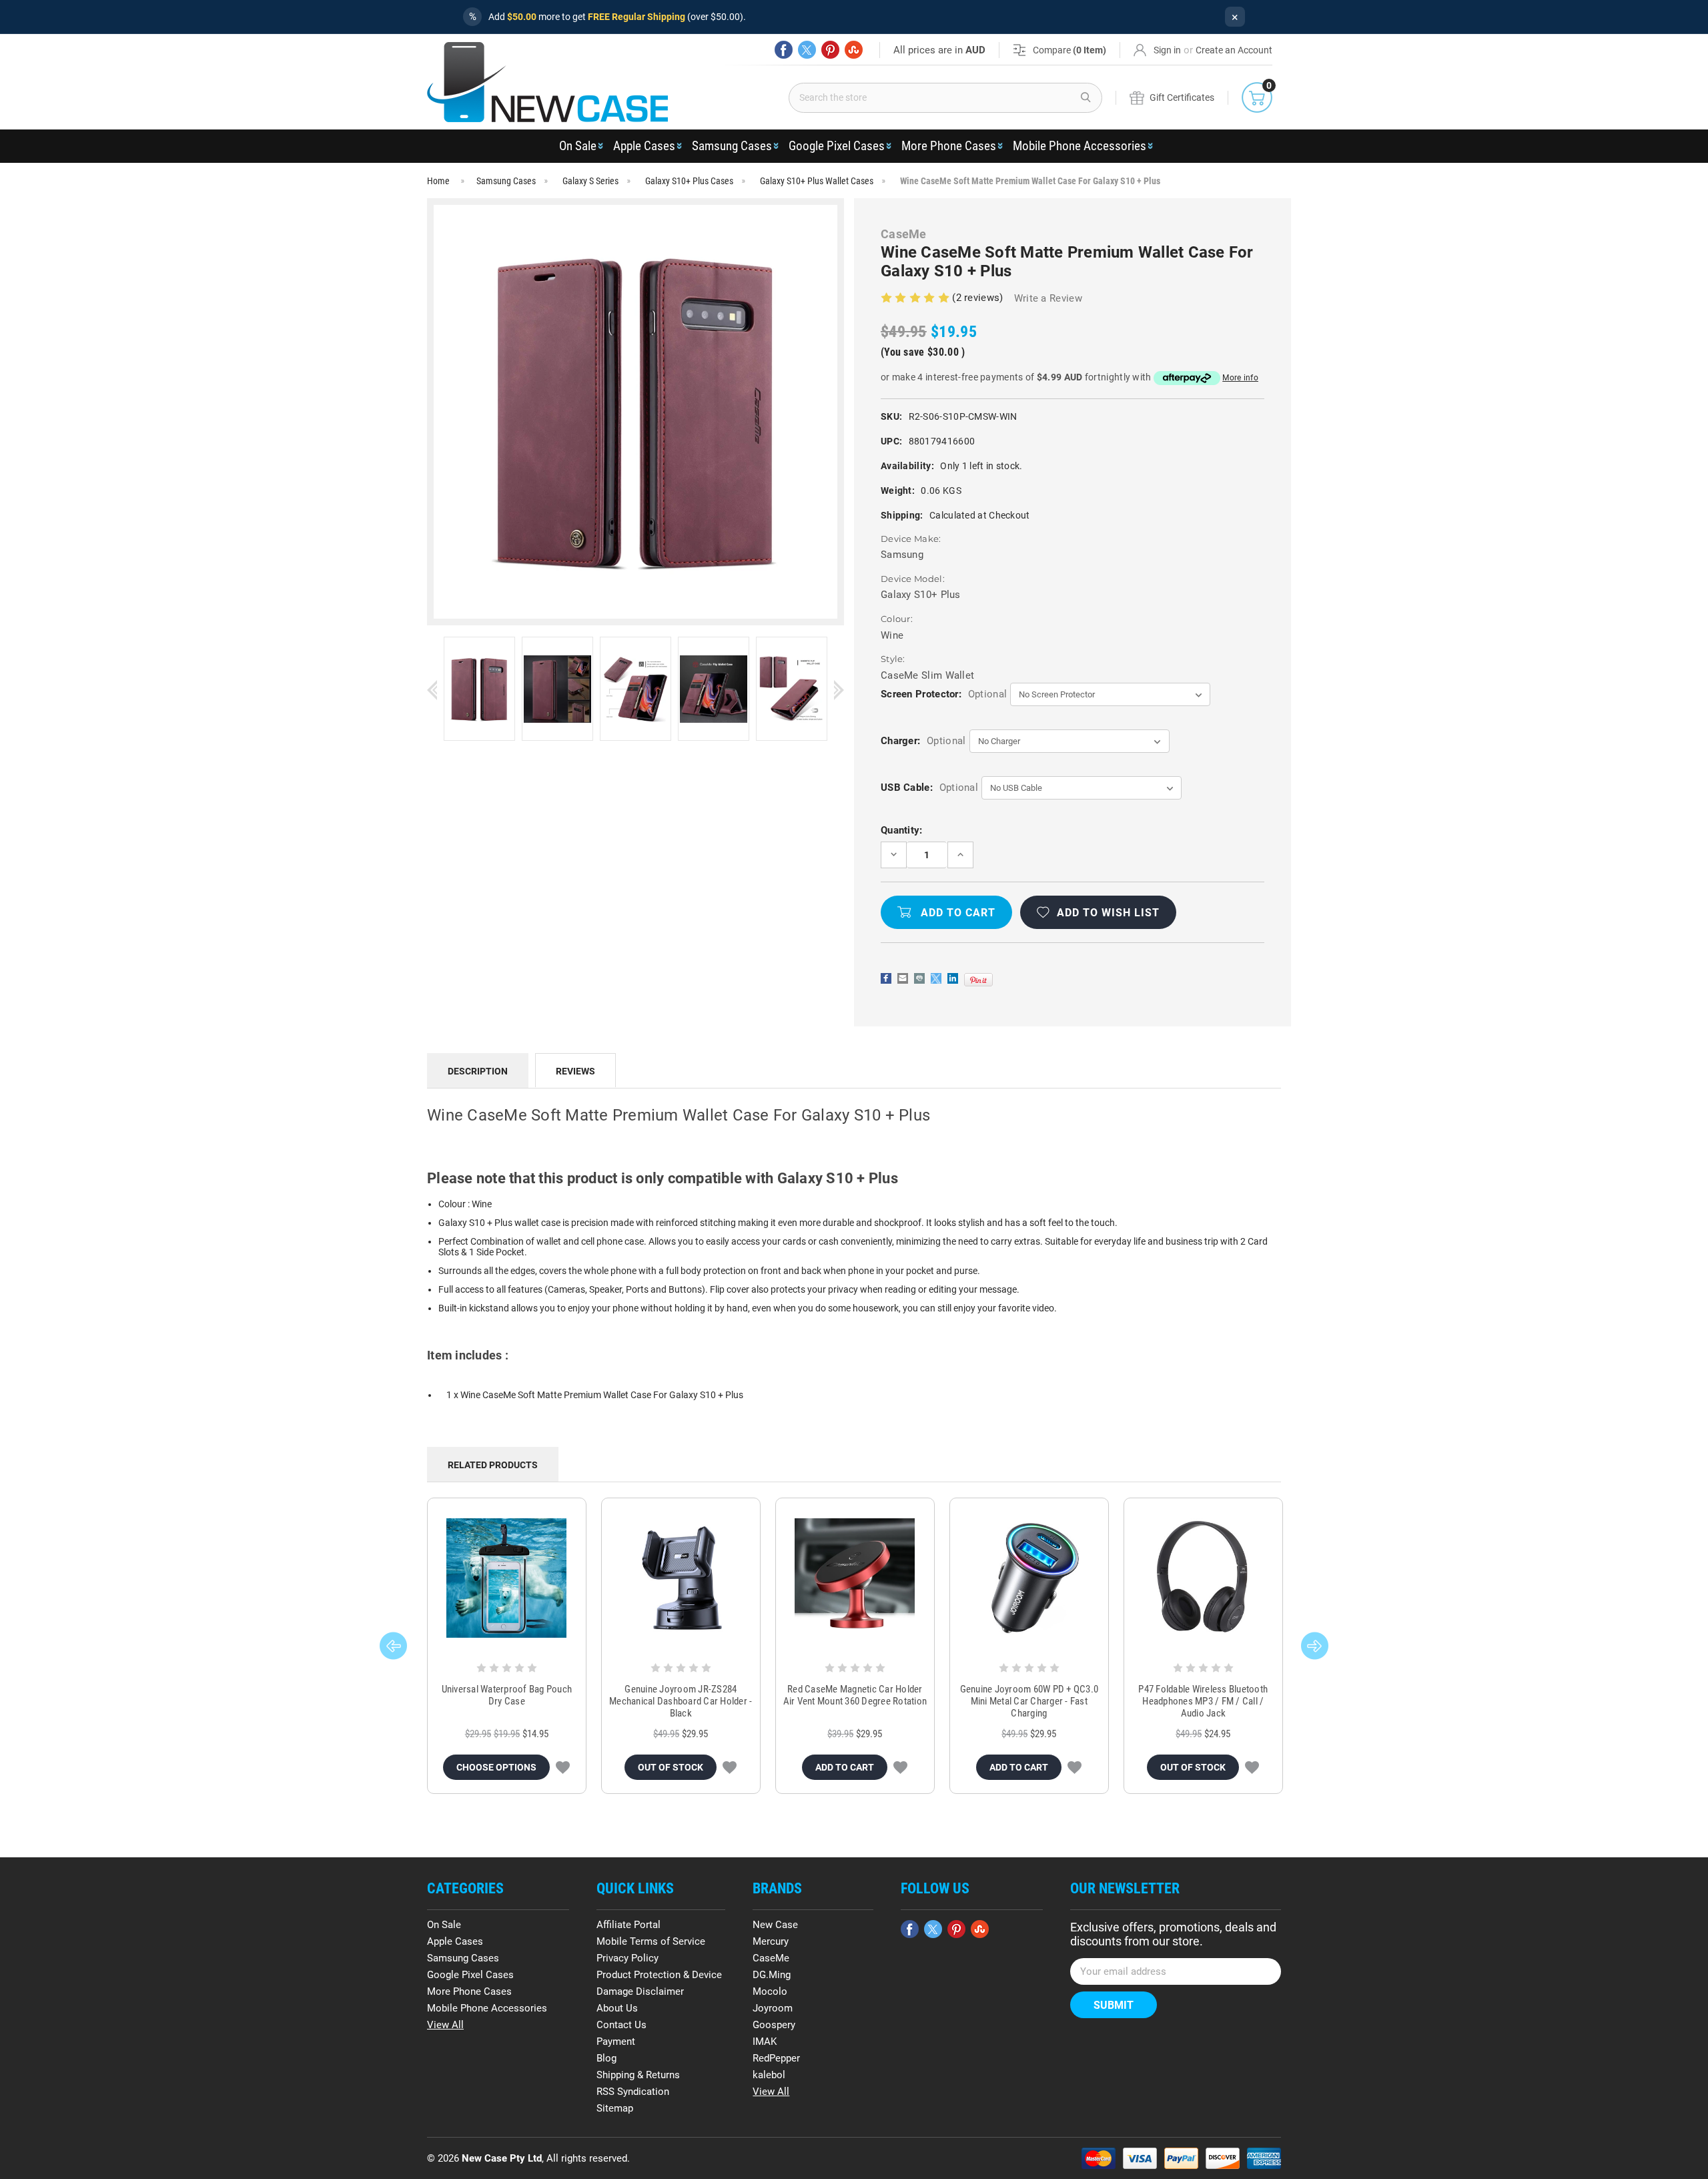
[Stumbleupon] (854, 50)
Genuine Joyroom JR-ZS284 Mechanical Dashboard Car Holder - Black (681, 1701)
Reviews (575, 1071)
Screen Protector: (944, 694)
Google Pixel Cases (837, 146)
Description (478, 1071)
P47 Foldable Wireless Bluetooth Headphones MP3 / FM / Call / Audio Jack (1203, 1701)
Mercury (771, 1941)
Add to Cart (845, 1767)
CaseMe (771, 1958)
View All (445, 2025)
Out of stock (671, 1767)
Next (839, 690)
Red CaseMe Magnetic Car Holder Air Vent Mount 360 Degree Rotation (855, 1695)
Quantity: (902, 830)
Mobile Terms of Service (651, 1941)
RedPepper (776, 2058)
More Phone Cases (949, 146)
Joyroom (773, 2008)
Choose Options (496, 1767)
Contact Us (621, 2025)
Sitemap (615, 2108)
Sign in (1167, 50)
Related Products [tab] (493, 1465)
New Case (775, 1925)
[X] (807, 50)
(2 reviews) (979, 298)
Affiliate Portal (628, 1925)
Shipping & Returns (638, 2075)
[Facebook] (784, 50)
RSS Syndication (633, 2092)
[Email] (903, 978)
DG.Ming (772, 1975)
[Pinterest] (830, 50)
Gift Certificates (1182, 97)
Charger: (923, 741)
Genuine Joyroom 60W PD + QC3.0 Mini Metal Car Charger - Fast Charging (1029, 1701)
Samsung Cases (732, 146)
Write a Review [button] (1048, 298)
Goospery (774, 2025)
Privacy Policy (627, 1958)
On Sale (578, 146)
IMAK (765, 2042)
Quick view (507, 1578)
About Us (617, 2008)
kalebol (769, 2075)
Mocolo (770, 1991)
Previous (432, 690)
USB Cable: (929, 788)
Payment (616, 2042)
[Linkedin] (953, 978)
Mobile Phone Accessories (1080, 146)
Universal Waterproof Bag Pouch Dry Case (507, 1695)
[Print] (919, 978)
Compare (1070, 50)
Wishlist (563, 1767)
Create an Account (1234, 50)
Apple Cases (644, 146)
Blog (606, 2058)
